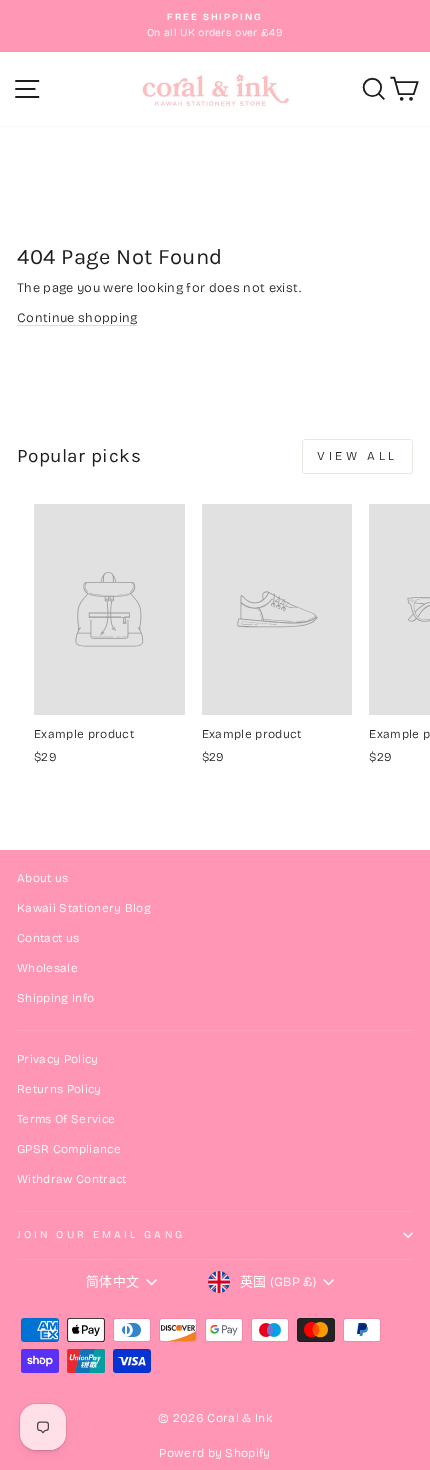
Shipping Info (55, 998)
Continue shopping (77, 317)
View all (357, 456)
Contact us (48, 938)
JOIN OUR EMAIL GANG (101, 1234)
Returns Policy (59, 1089)
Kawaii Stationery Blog (84, 908)
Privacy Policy (58, 1059)
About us (43, 878)
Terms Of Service (66, 1119)
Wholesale (47, 968)
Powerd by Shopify (214, 1453)
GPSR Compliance (69, 1149)
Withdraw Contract (71, 1179)
